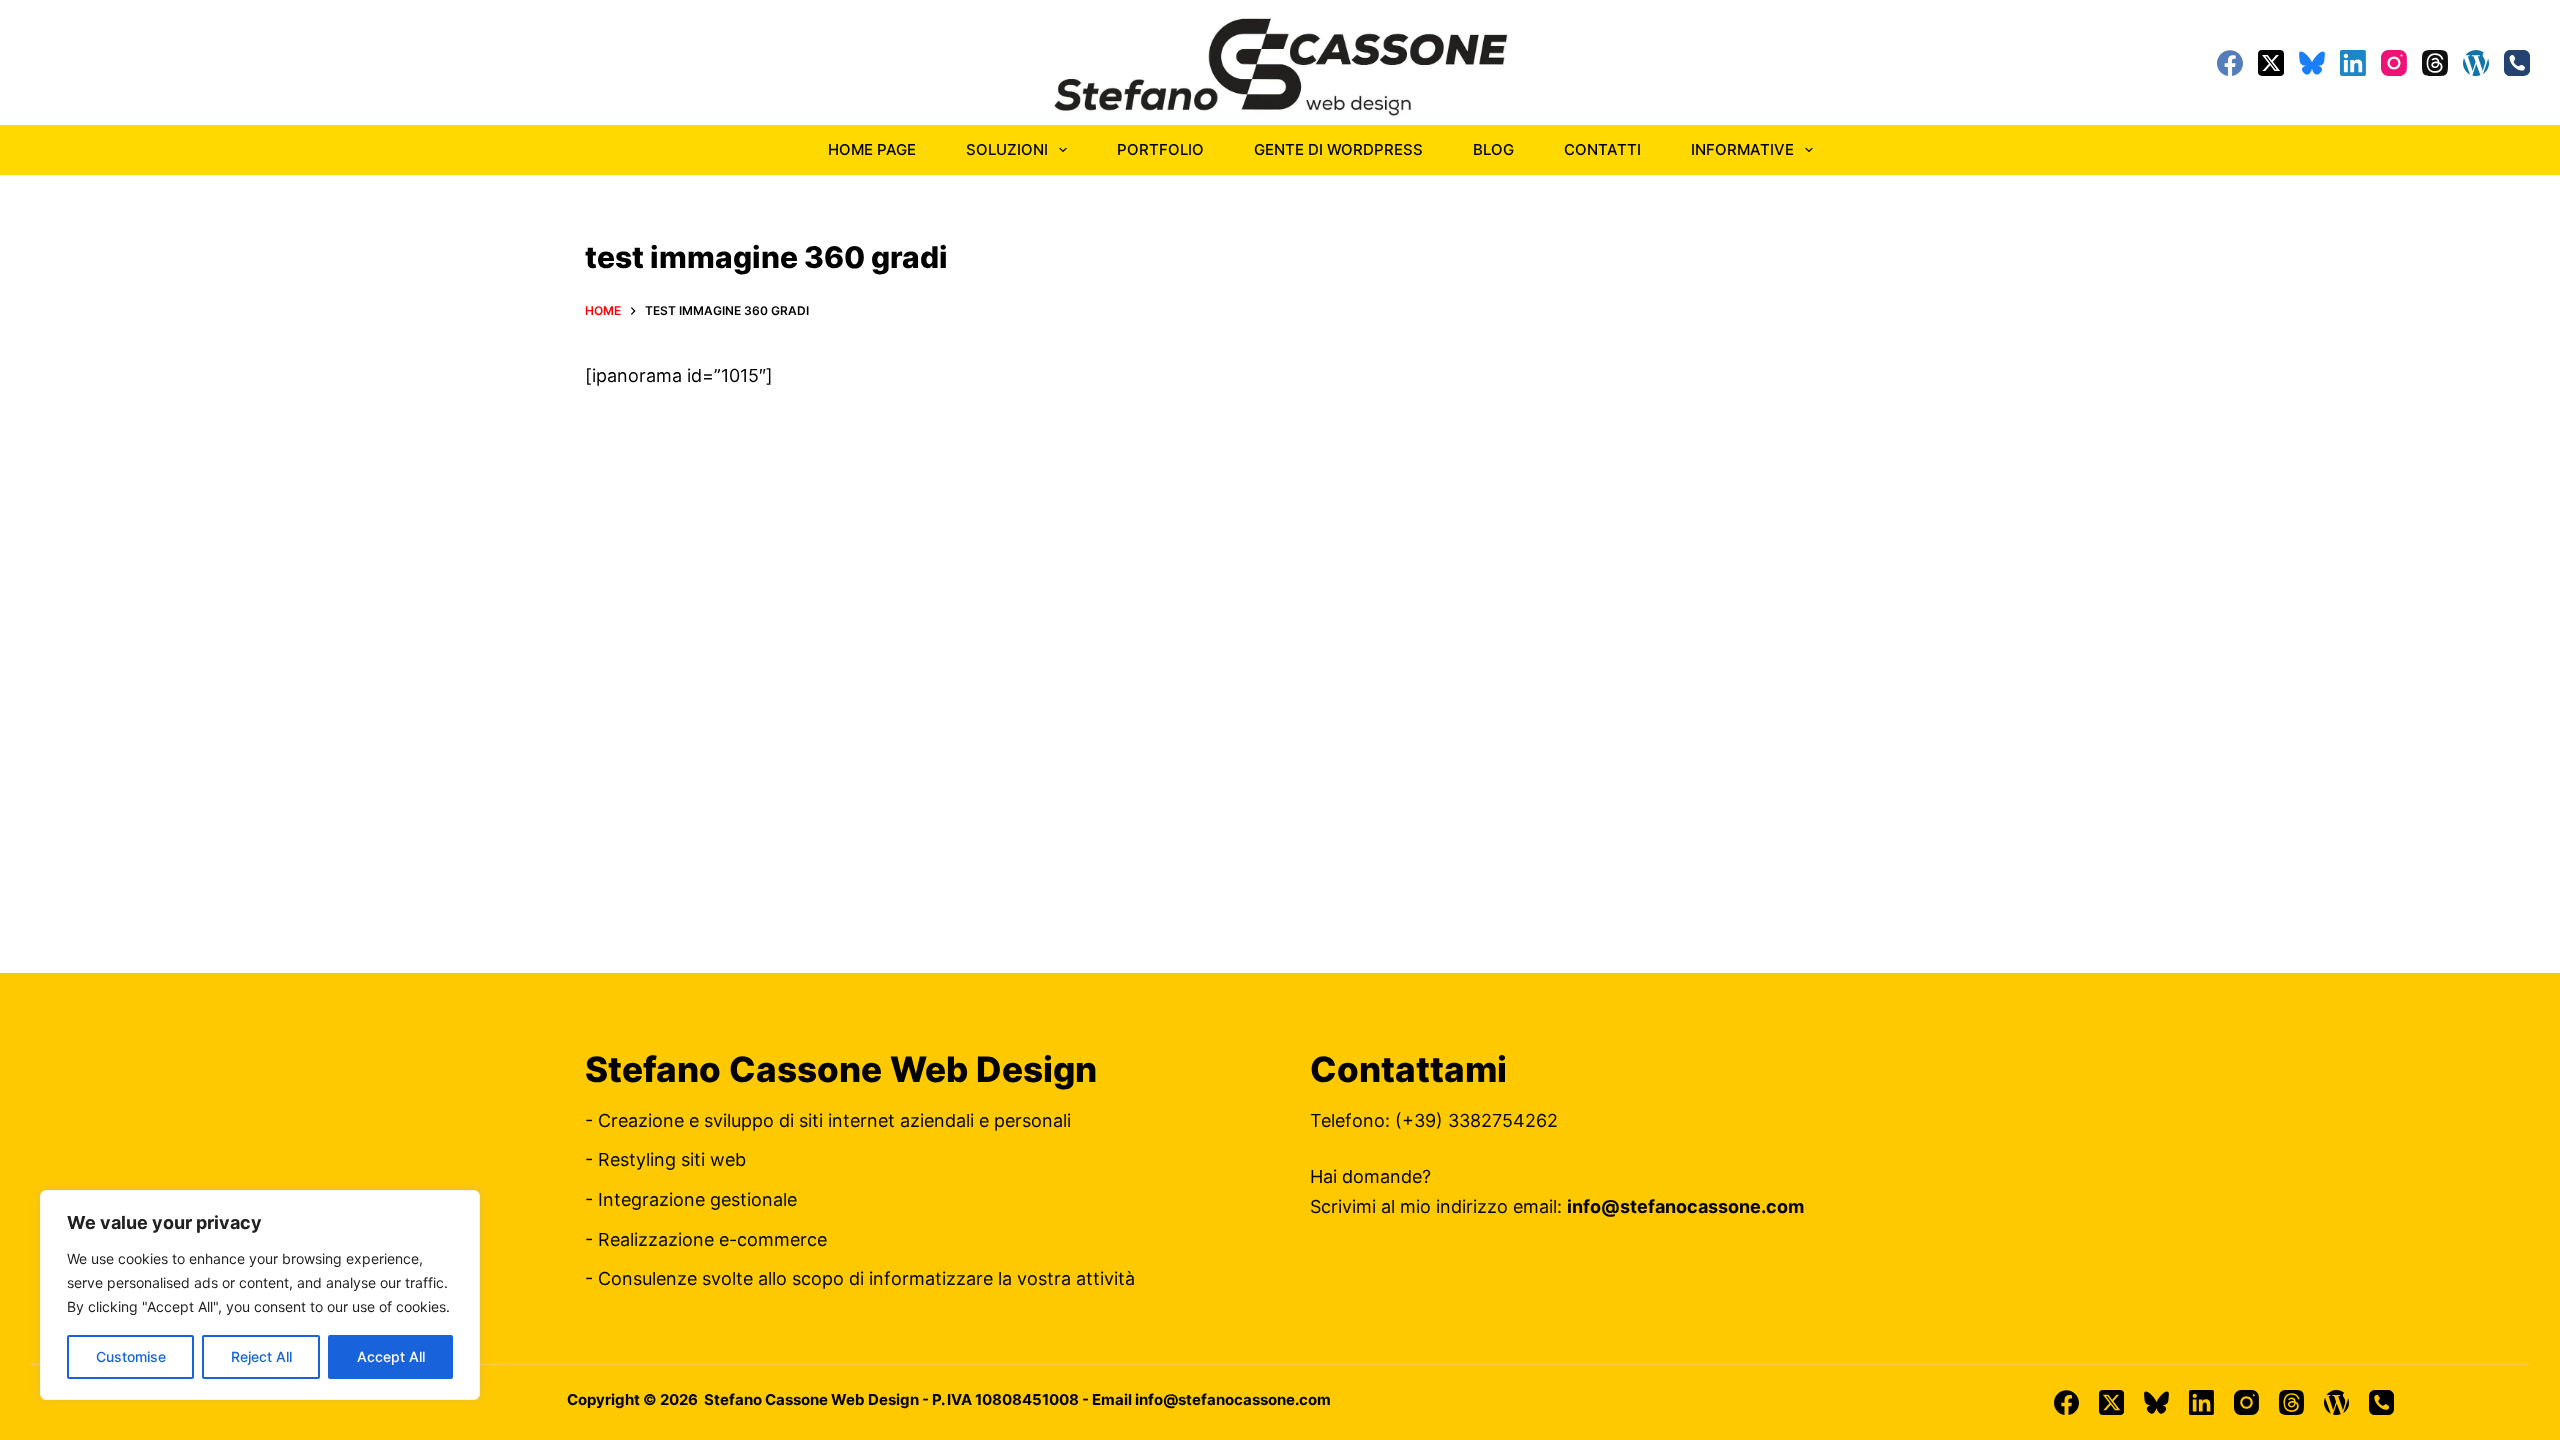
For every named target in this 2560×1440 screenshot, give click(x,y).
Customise (131, 1356)
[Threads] (2435, 63)
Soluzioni (1007, 150)
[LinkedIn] (2353, 63)
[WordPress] (2476, 63)
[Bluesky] (2312, 63)
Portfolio (1160, 150)
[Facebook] (2230, 63)
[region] (260, 1295)
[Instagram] (2394, 63)
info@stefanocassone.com (1685, 1206)
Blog (1493, 150)
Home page (872, 150)
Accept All (391, 1356)
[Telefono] (2517, 63)
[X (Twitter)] (2271, 63)
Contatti (1602, 150)
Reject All (261, 1356)
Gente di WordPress (1338, 150)
